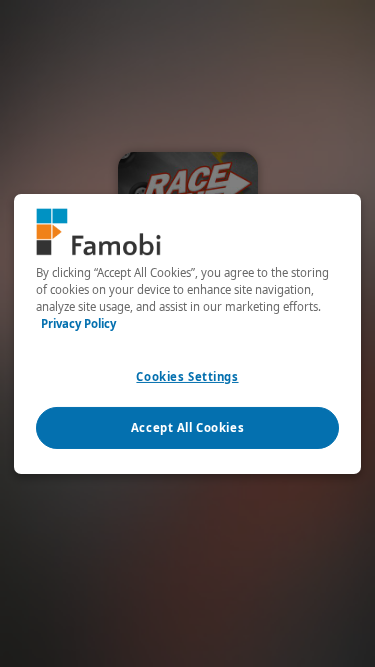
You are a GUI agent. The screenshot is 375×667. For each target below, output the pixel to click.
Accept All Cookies (187, 427)
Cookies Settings (187, 376)
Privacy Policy (78, 323)
